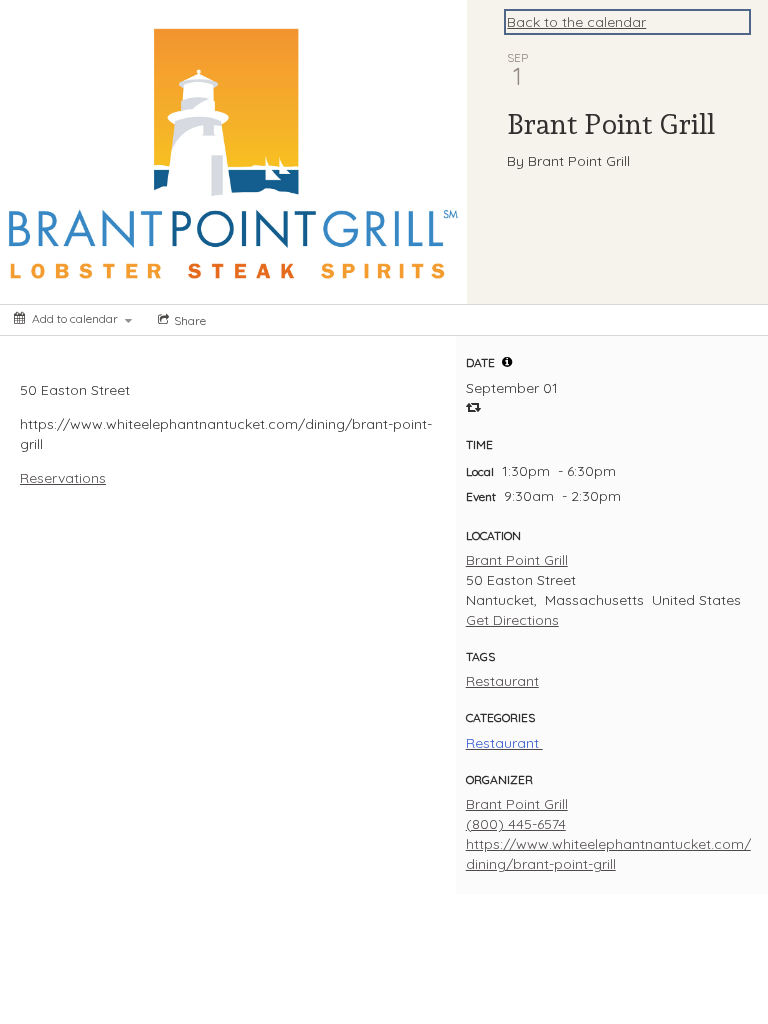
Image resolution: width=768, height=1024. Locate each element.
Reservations (63, 478)
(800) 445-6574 (516, 824)
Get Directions (512, 620)
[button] (507, 362)
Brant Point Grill (517, 560)
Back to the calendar (576, 22)
